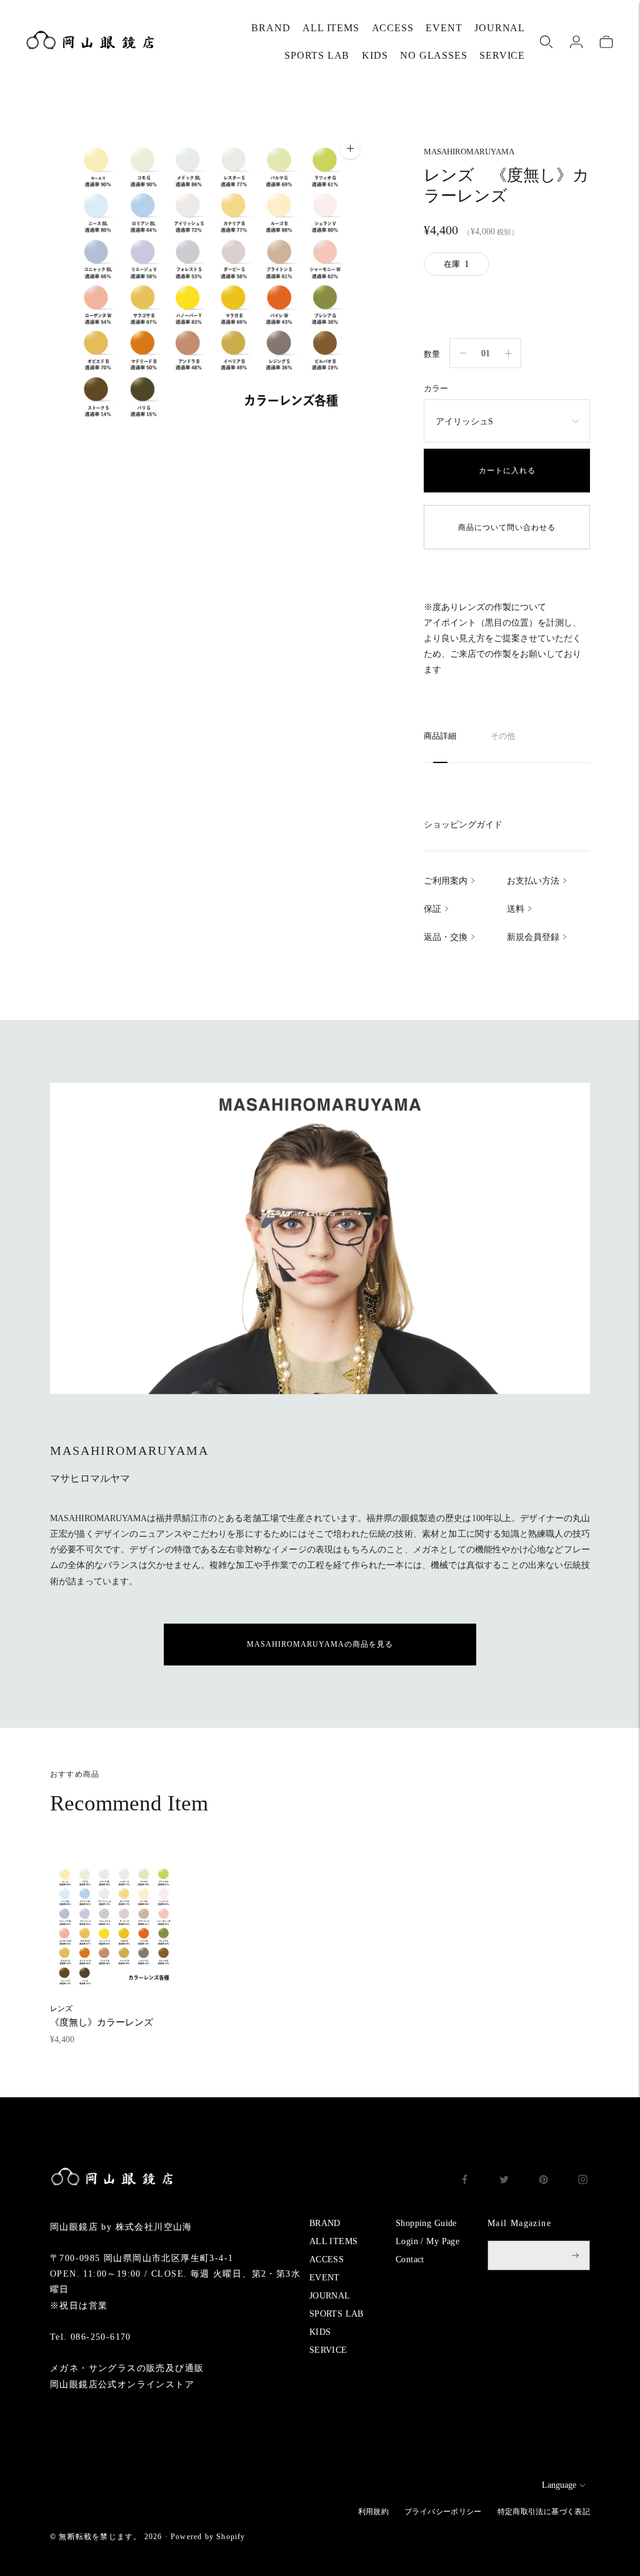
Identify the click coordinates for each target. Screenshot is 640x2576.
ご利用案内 (446, 881)
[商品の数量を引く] (508, 353)
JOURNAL (500, 28)
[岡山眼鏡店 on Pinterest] (543, 2181)
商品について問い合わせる (507, 527)
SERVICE (502, 55)
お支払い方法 (533, 881)
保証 (432, 909)
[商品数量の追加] (463, 353)
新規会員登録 (533, 937)
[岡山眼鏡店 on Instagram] (583, 2181)
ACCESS (393, 28)
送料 (516, 909)
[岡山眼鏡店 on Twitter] (504, 2181)
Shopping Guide (426, 2223)
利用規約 (373, 2512)
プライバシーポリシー (443, 2512)
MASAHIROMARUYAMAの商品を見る (320, 1644)
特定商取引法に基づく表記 (544, 2512)
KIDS (375, 55)
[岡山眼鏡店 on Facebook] (465, 2181)
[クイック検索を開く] (546, 42)
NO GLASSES (433, 55)
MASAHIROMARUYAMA (469, 152)
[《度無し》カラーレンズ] (114, 1926)
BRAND (271, 28)
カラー (436, 388)
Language (559, 2485)
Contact (410, 2259)
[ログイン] (576, 42)
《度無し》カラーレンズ (102, 2016)
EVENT (444, 28)
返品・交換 (446, 937)
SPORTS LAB (317, 55)
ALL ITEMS (331, 28)
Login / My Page (427, 2241)
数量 (432, 354)
